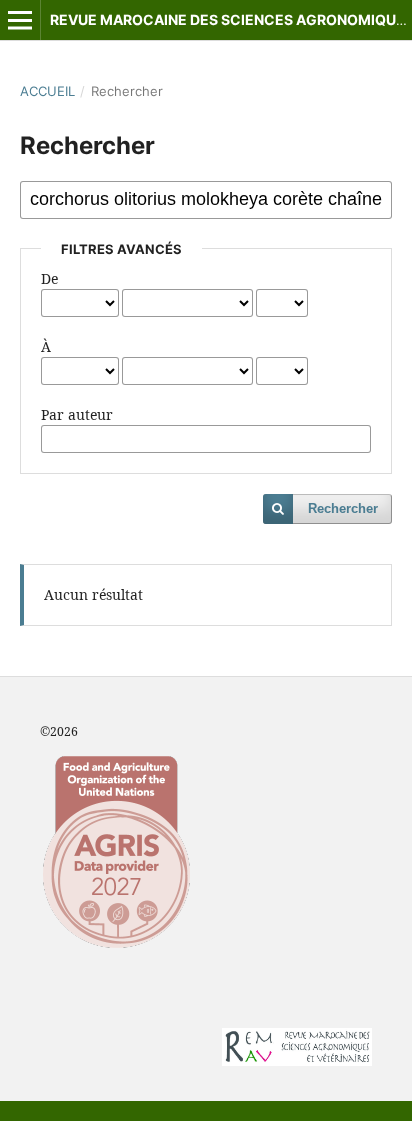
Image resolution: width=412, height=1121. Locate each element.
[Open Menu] (20, 20)
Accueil (47, 91)
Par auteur (77, 414)
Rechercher (343, 508)
